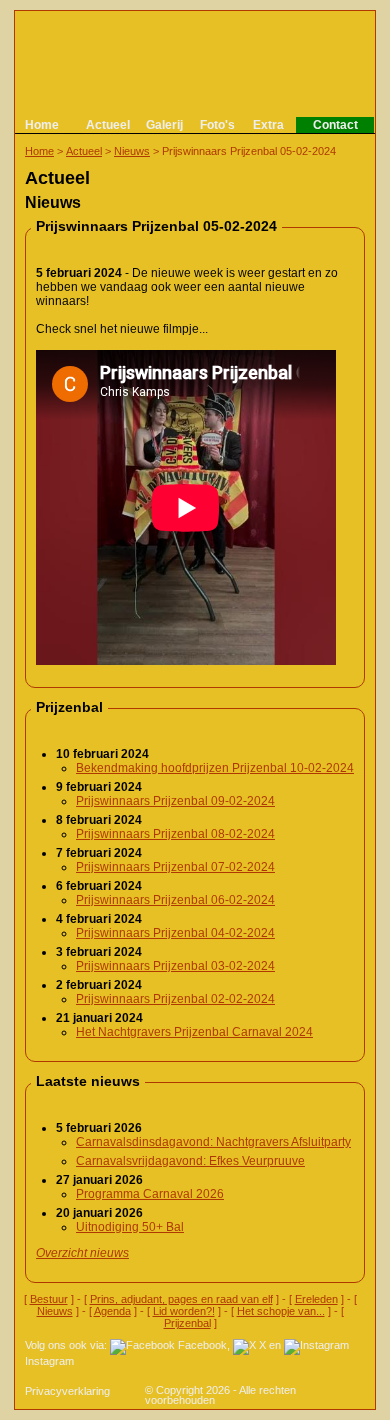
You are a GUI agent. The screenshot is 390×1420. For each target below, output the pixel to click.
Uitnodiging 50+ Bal (130, 1227)
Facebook (202, 1345)
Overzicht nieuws (82, 1253)
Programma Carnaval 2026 (150, 1194)
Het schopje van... (281, 1311)
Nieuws (132, 151)
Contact (335, 125)
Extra (268, 125)
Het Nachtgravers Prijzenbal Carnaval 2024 (194, 1032)
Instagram (49, 1361)
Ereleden (316, 1299)
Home (42, 125)
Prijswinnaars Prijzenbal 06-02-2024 (175, 900)
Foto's (217, 125)
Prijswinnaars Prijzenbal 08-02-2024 (175, 834)
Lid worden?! (184, 1311)
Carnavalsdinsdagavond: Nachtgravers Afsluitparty (213, 1142)
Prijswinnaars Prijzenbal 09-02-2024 (175, 801)
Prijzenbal (187, 1323)
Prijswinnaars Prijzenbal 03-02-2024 (175, 966)
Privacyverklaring (67, 1391)
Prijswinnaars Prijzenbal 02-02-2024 (175, 999)
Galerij (164, 125)
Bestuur (49, 1299)
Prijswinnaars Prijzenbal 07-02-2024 (175, 867)
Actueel (108, 125)
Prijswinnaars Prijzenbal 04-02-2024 (175, 933)
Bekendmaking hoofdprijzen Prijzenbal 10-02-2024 (215, 768)
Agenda (112, 1311)
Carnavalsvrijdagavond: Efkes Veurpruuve (190, 1161)
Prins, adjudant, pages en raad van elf (181, 1299)
